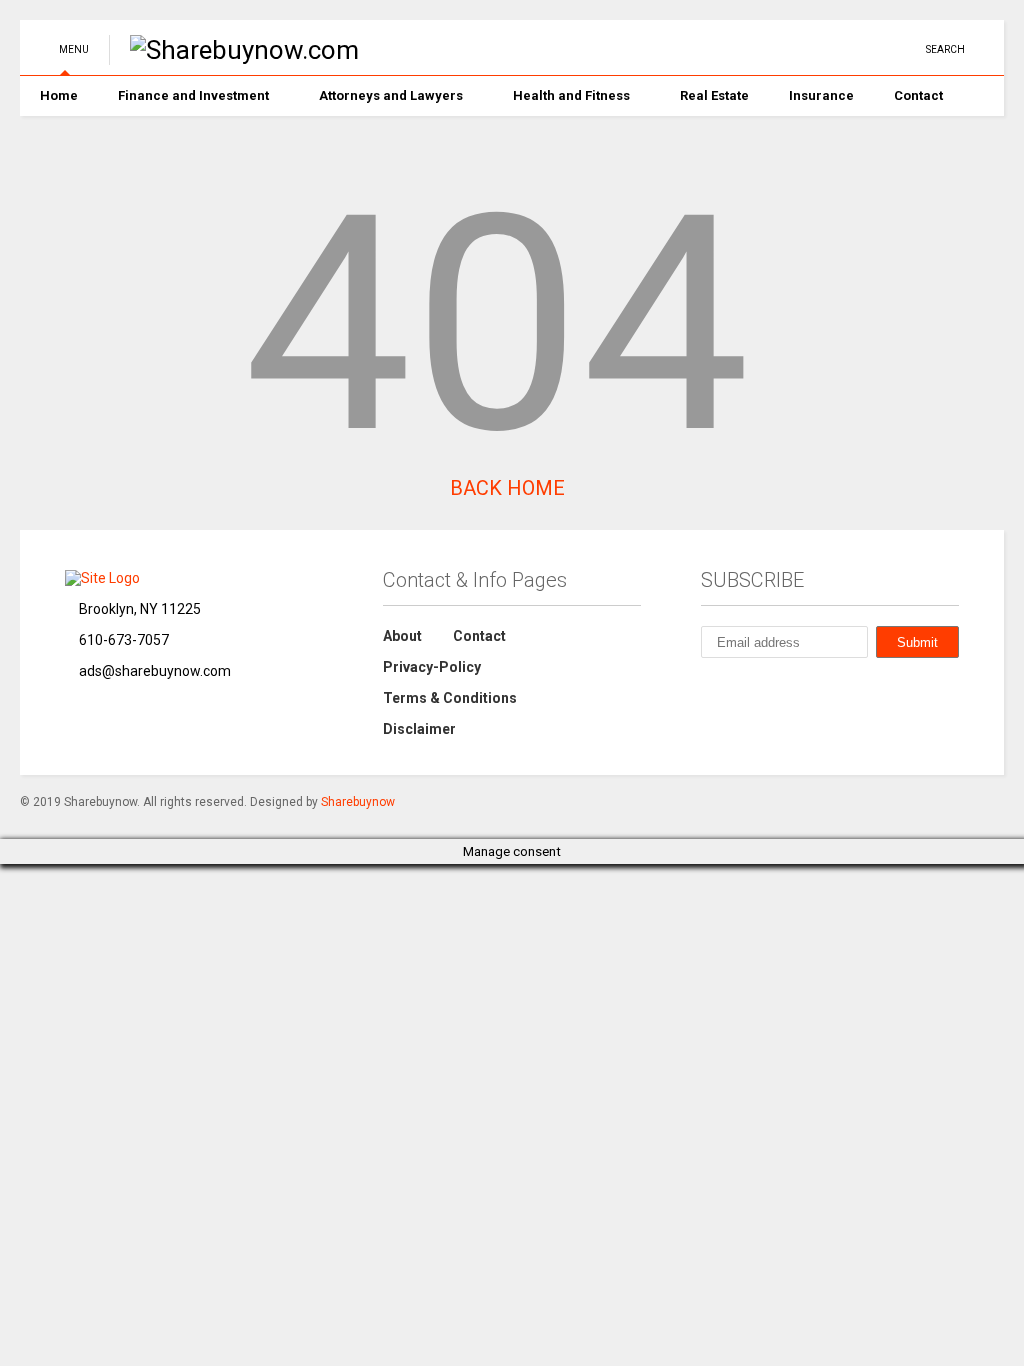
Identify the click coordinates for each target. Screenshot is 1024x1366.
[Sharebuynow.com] (234, 50)
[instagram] (841, 49)
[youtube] (748, 49)
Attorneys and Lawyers (391, 95)
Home (59, 95)
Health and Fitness (571, 95)
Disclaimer (419, 729)
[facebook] (903, 49)
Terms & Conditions (450, 698)
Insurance (821, 95)
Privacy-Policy (432, 667)
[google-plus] (872, 49)
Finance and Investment (193, 95)
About (402, 636)
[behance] (709, 690)
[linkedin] (810, 49)
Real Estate (714, 95)
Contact (918, 95)
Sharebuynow (358, 802)
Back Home (505, 488)
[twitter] (779, 49)
